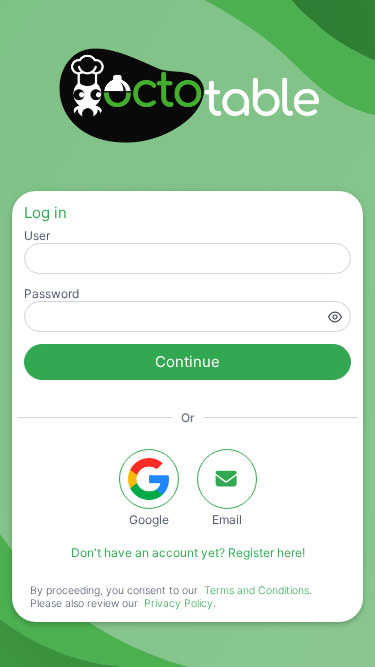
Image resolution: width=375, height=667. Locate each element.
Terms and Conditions (256, 590)
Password (51, 293)
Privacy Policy (178, 603)
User (37, 235)
